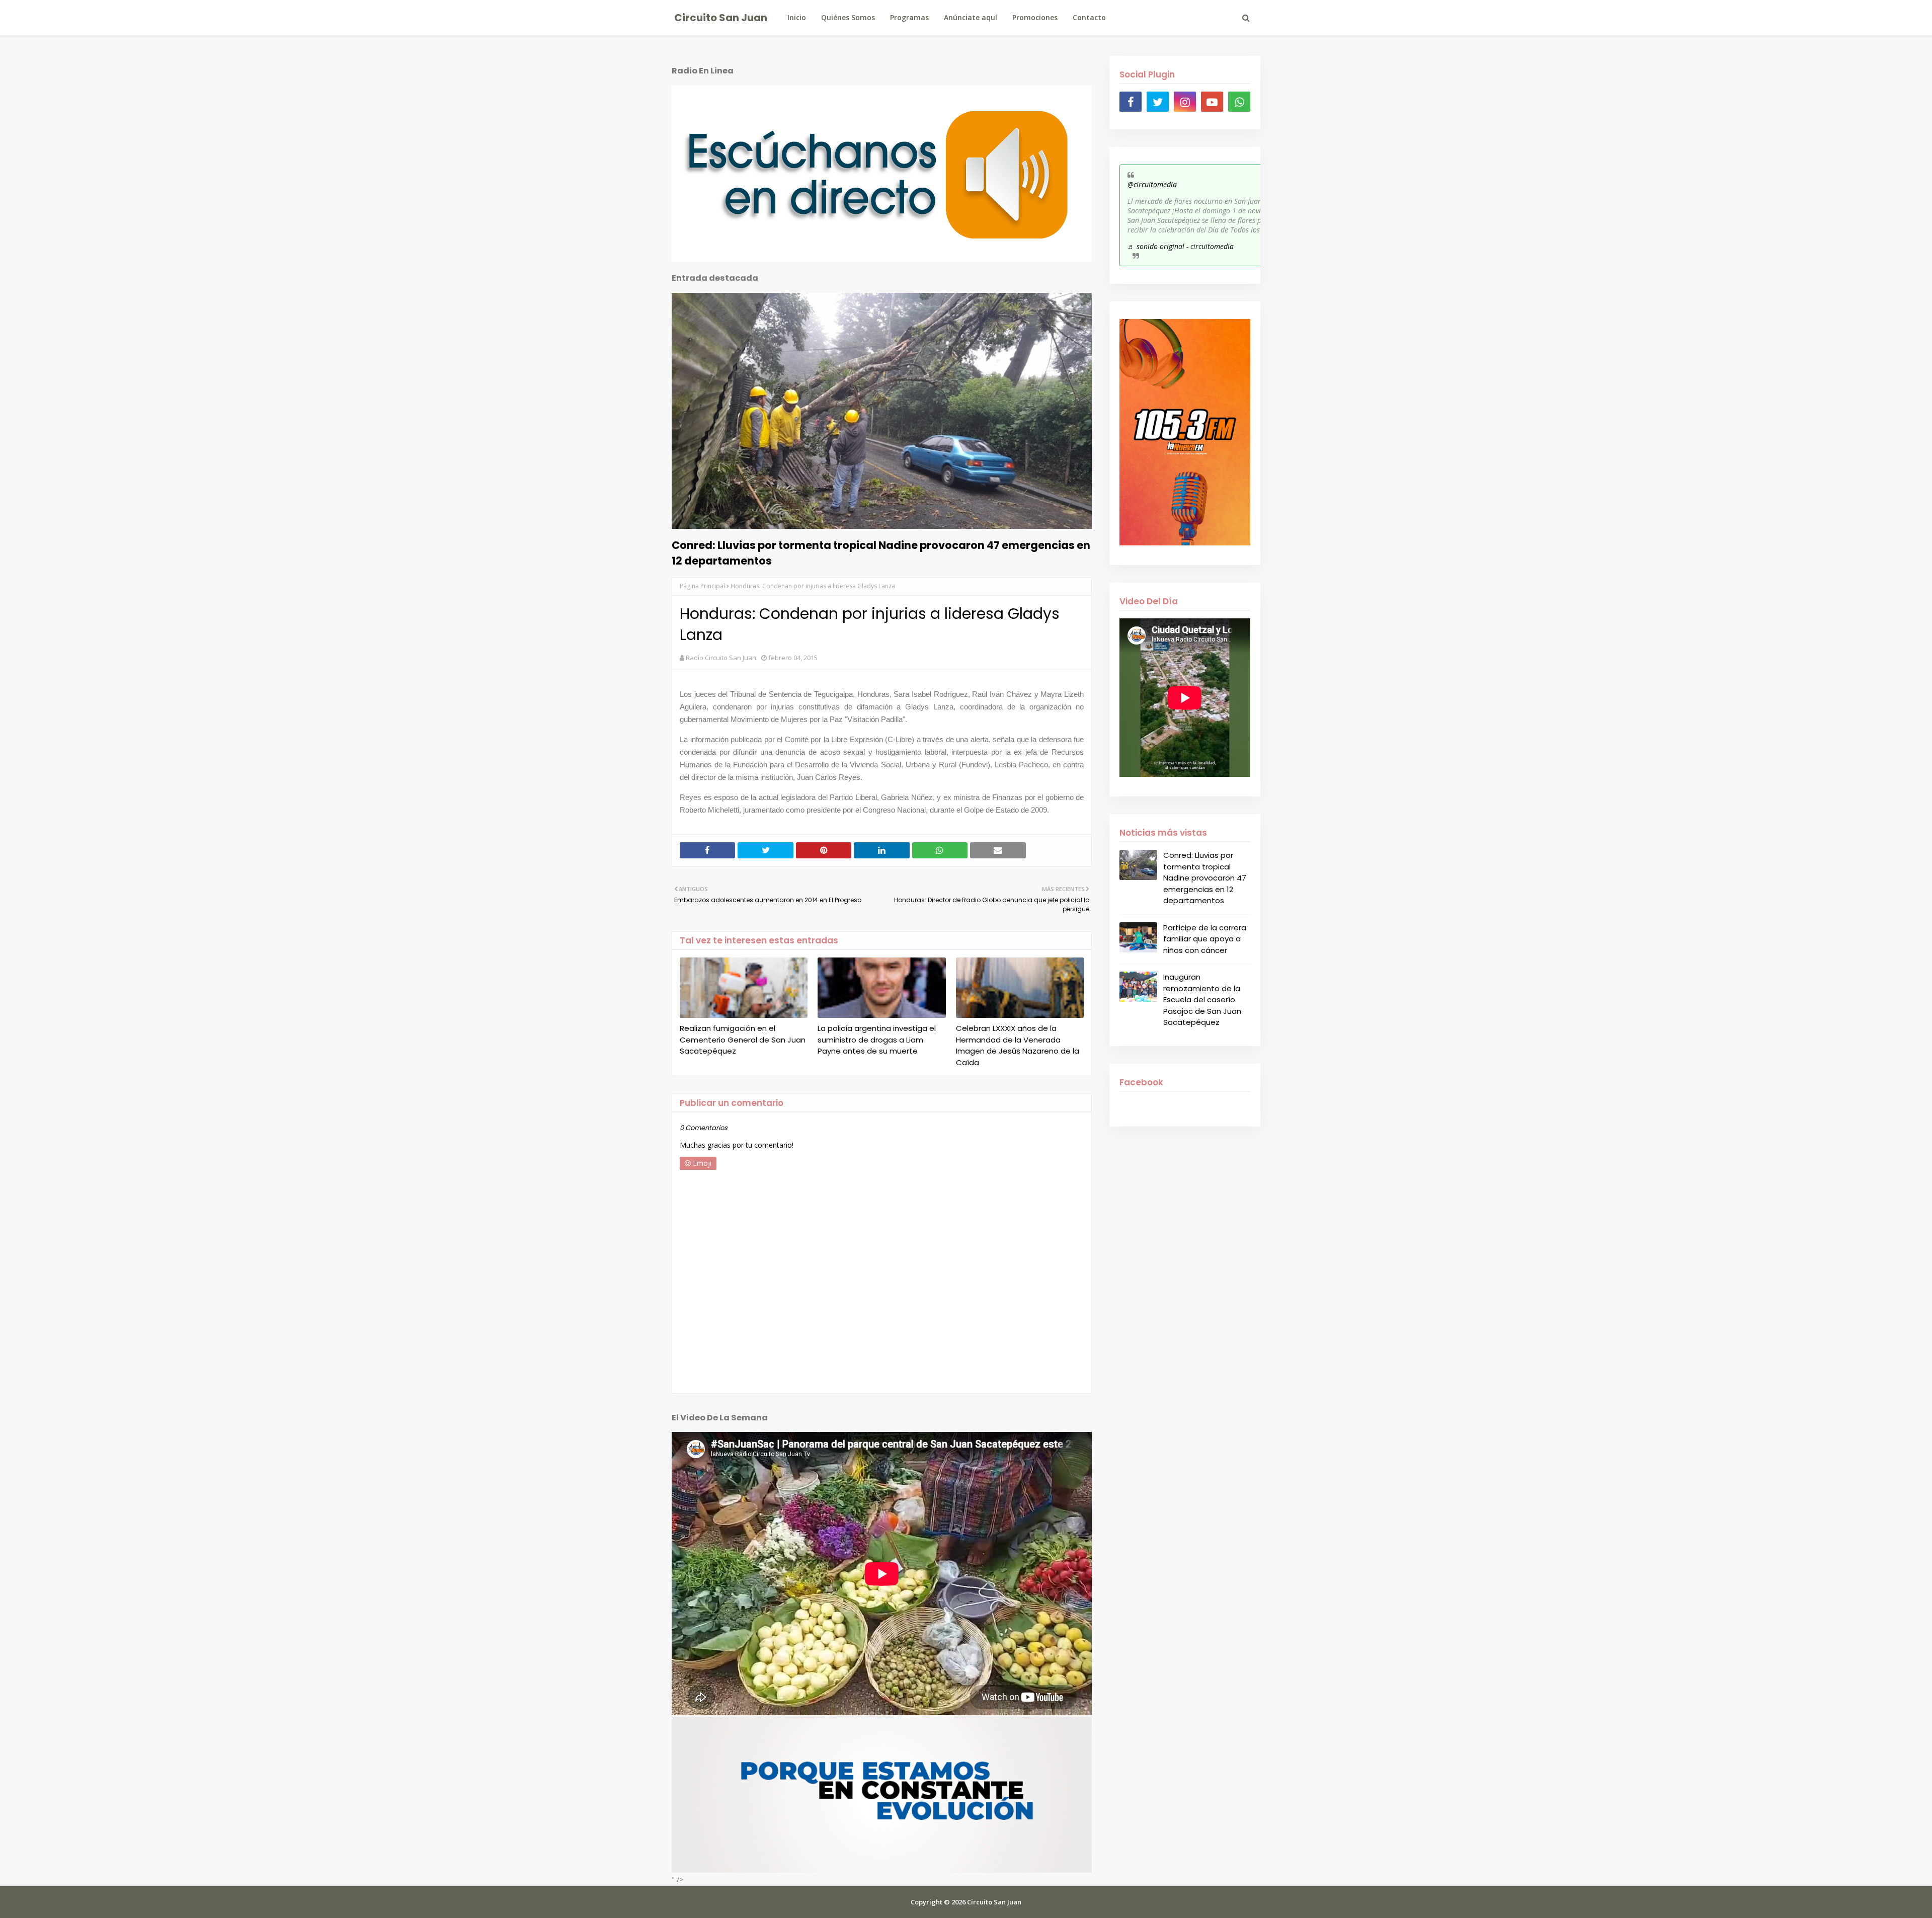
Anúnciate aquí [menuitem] (971, 17)
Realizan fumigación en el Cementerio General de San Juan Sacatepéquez (743, 1040)
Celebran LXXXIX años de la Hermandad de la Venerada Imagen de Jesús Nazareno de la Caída (1018, 1045)
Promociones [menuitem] (1035, 17)
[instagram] (1185, 102)
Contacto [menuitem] (1089, 17)
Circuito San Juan (721, 18)
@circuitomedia (1152, 184)
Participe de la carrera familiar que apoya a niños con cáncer (1205, 939)
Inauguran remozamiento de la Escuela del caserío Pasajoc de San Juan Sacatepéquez (1202, 1000)
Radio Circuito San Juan (721, 658)
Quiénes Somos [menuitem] (848, 17)
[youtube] (1212, 102)
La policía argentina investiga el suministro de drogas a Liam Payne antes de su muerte (877, 1040)
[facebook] (1131, 102)
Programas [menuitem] (909, 17)
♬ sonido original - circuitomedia (1181, 246)
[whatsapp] (1239, 102)
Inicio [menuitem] (797, 17)
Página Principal (702, 586)
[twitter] (1158, 102)
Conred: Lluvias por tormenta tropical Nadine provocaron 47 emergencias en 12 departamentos (881, 553)
